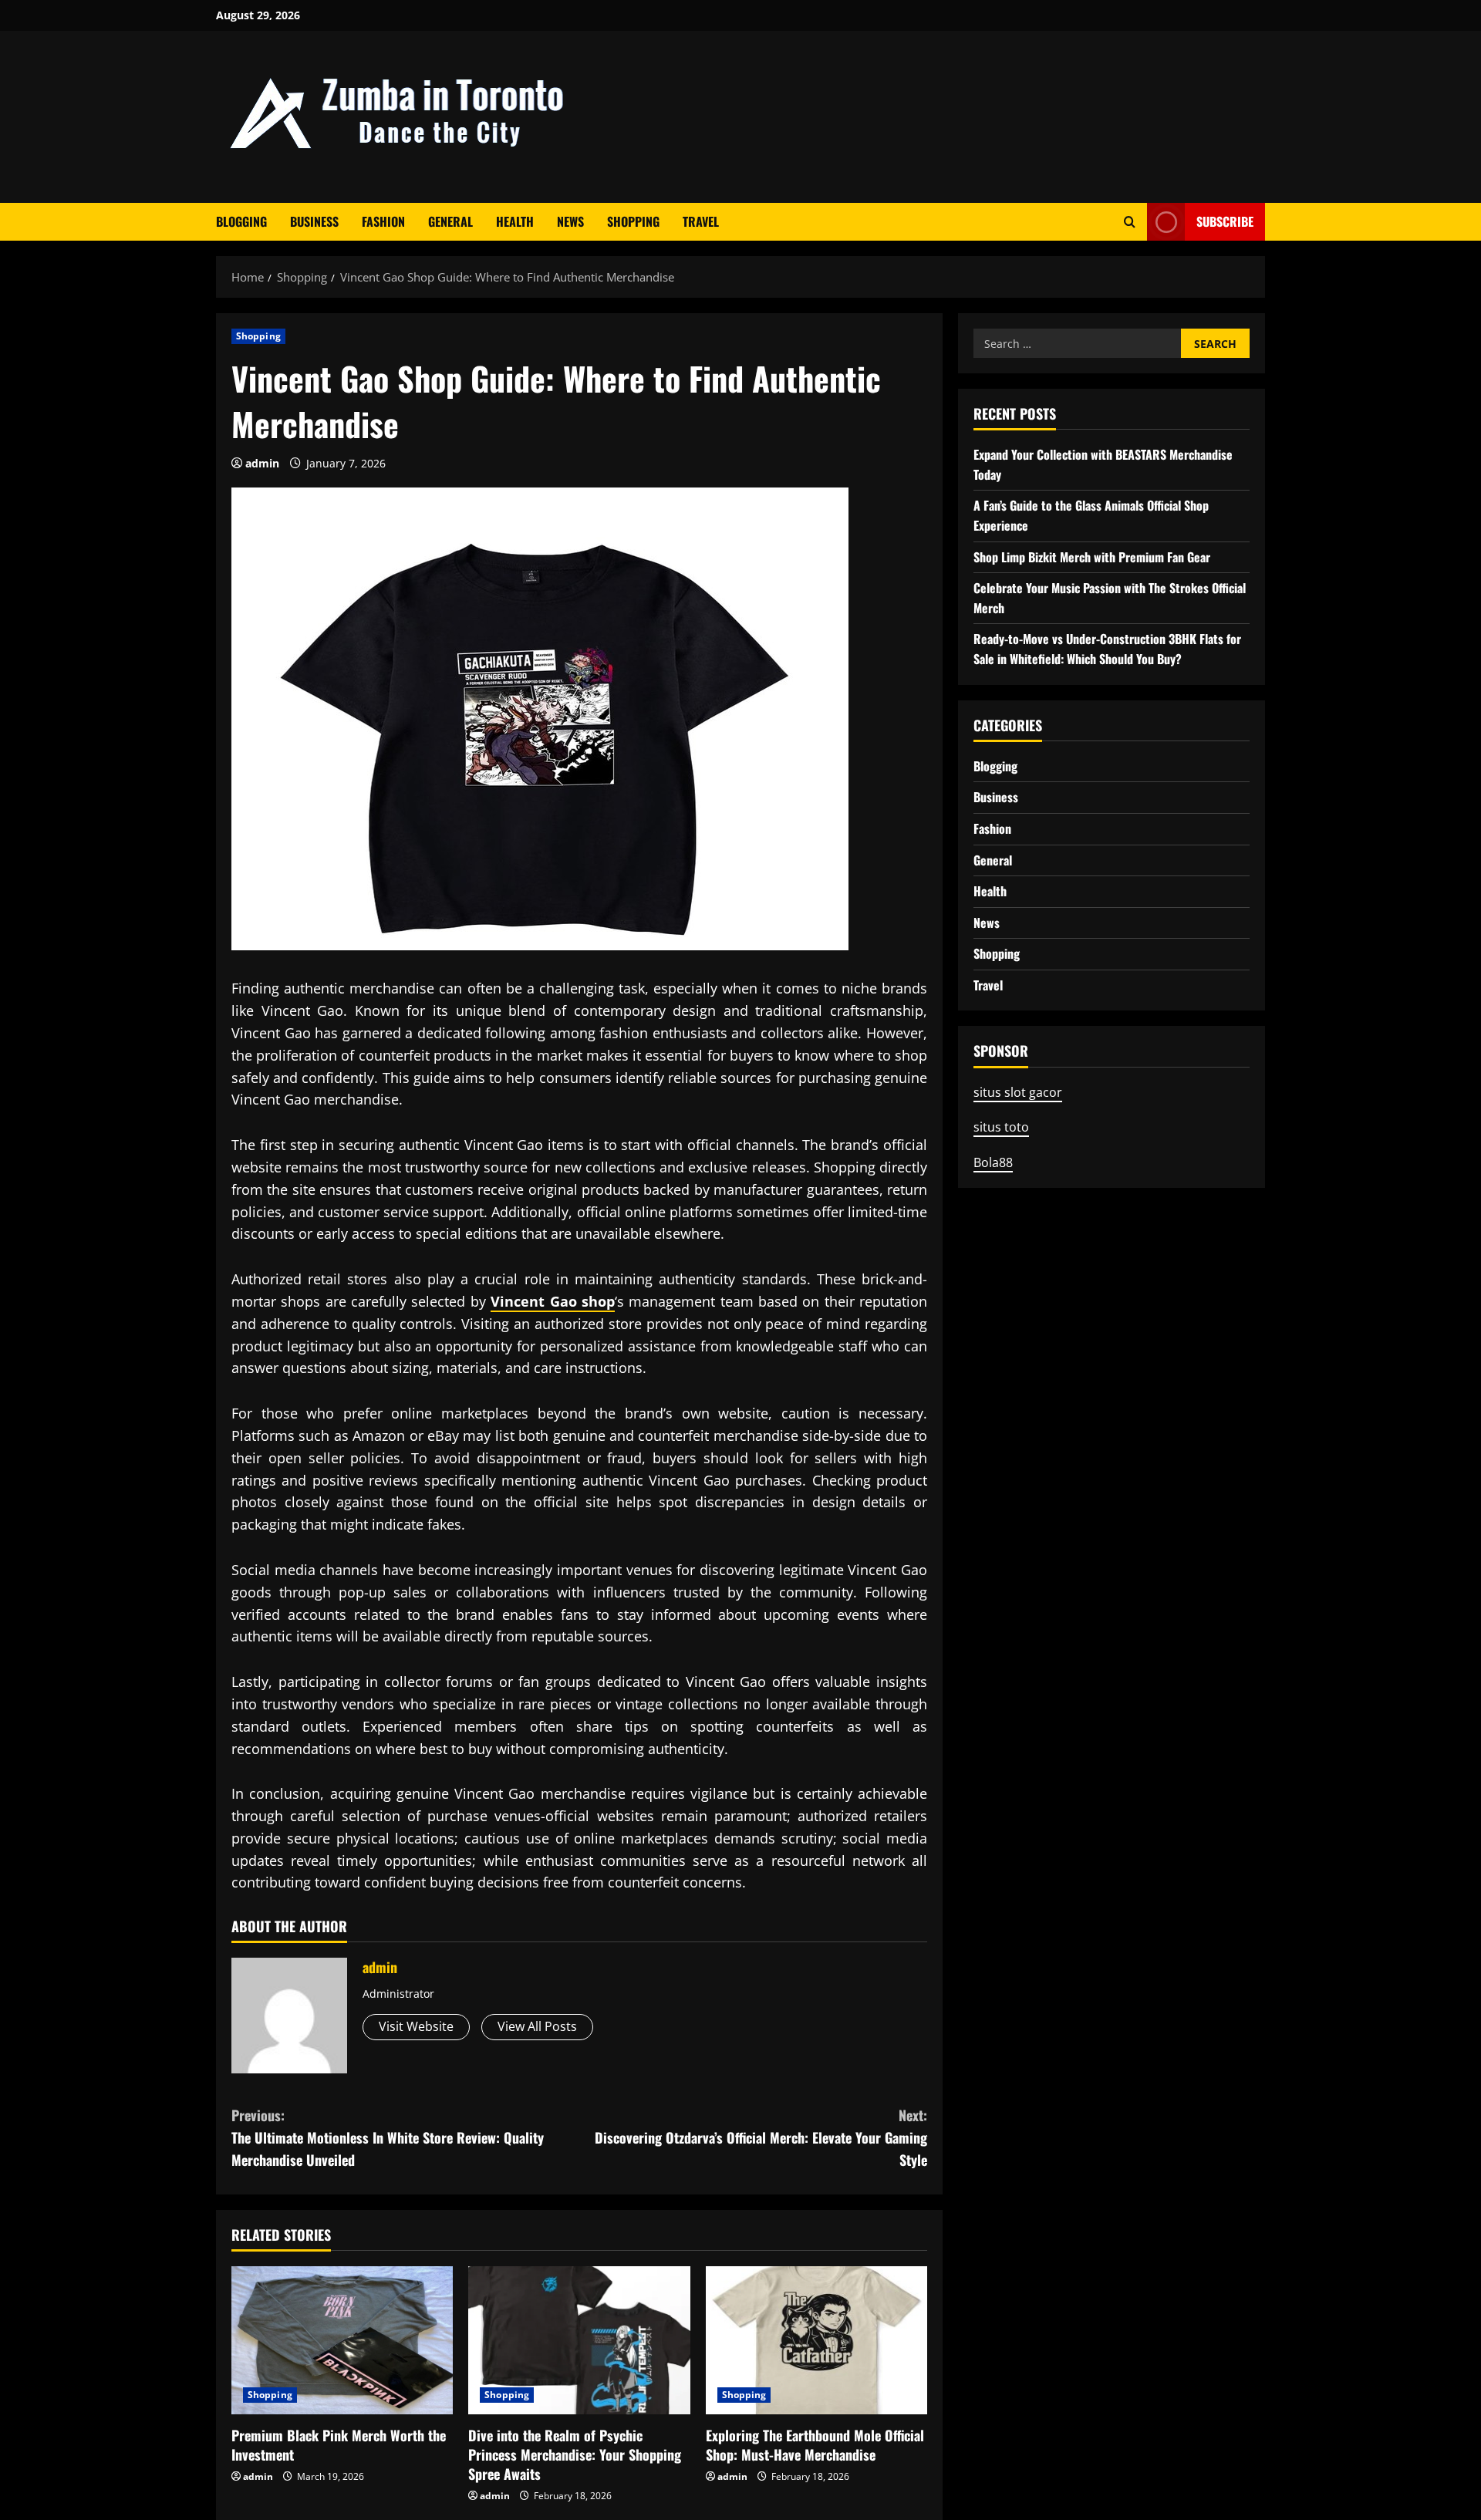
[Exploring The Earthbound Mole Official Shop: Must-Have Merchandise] (816, 2340)
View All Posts (537, 2026)
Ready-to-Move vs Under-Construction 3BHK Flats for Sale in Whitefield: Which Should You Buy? (1107, 649)
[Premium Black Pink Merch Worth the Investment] (342, 2340)
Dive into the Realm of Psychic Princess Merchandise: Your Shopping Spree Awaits (575, 2454)
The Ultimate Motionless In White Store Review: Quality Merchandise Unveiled (388, 2137)
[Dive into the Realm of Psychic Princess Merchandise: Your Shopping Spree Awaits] (579, 2340)
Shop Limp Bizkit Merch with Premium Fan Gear (1092, 557)
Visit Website (416, 2026)
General (450, 221)
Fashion (383, 221)
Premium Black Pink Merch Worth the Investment (339, 2445)
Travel (701, 221)
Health (515, 221)
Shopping (633, 221)
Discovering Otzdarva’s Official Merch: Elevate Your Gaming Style (761, 2137)
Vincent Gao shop (553, 1301)
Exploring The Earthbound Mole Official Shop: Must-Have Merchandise (815, 2445)
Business (314, 221)
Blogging (241, 221)
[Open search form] (1130, 222)
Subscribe (1225, 221)
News (570, 221)
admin (262, 463)
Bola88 (993, 1162)
